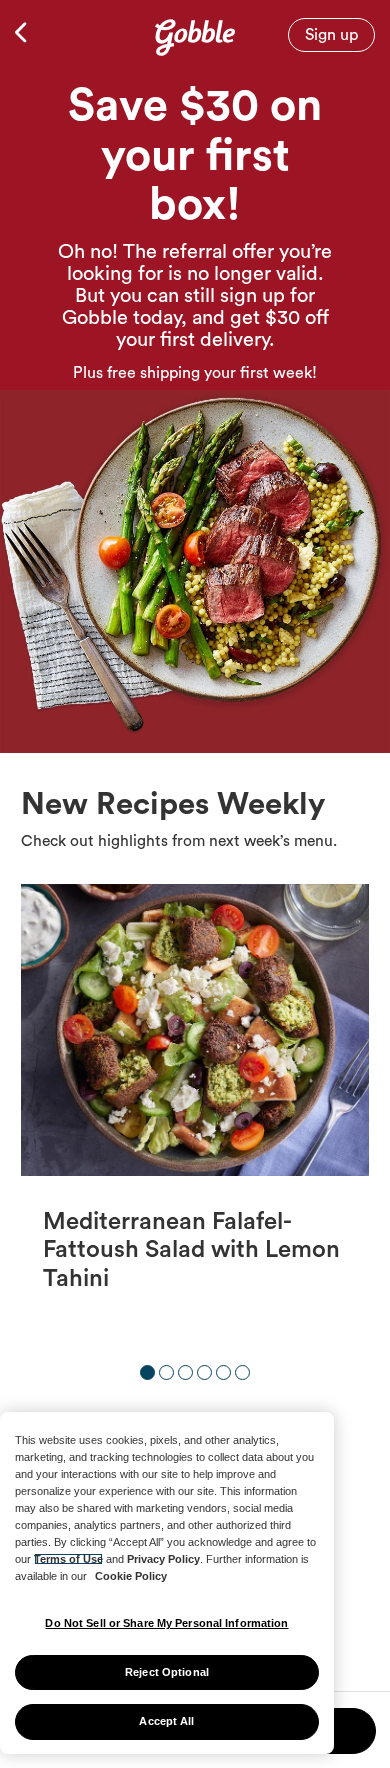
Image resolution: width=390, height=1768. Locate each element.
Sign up (331, 35)
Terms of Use (68, 1559)
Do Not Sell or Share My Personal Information (166, 1623)
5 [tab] (223, 1372)
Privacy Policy (163, 1559)
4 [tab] (204, 1372)
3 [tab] (185, 1372)
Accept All (166, 1721)
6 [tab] (242, 1372)
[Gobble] (195, 33)
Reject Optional (167, 1672)
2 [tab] (166, 1372)
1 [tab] (147, 1372)
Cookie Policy (131, 1576)
